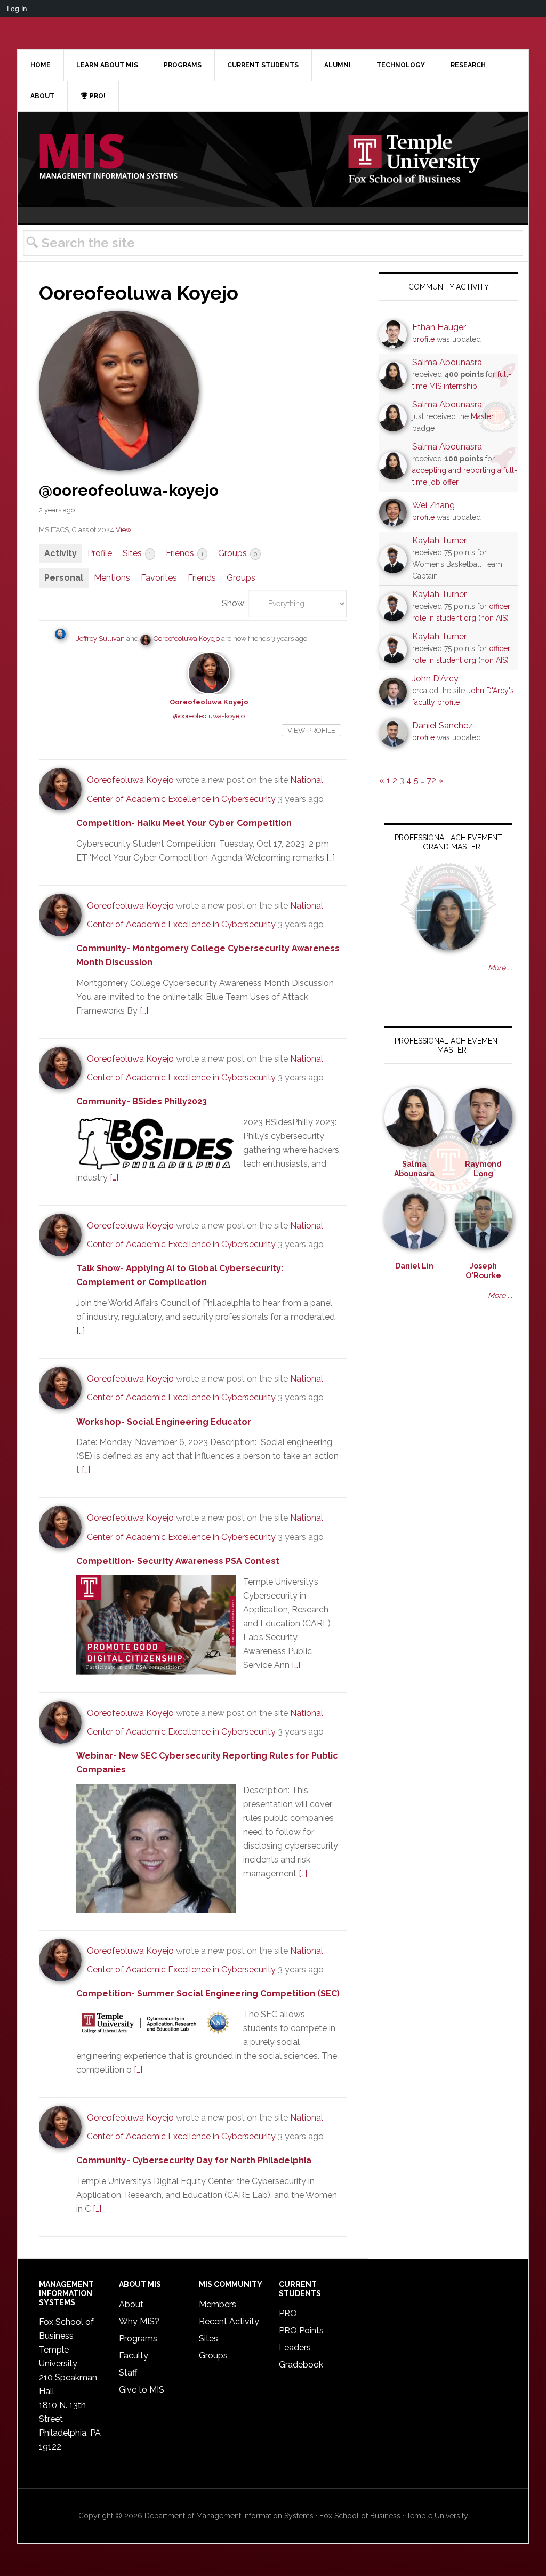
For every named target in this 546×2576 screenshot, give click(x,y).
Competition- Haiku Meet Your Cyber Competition (184, 823)
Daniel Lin (414, 1266)
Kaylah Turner (439, 540)
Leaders (295, 2348)
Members (218, 2304)
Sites (137, 553)
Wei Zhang (433, 505)
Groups (238, 553)
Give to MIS (142, 2390)
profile (423, 339)
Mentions (112, 578)
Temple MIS (108, 157)
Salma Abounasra (447, 362)
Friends (185, 553)
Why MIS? (139, 2321)
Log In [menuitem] (17, 9)
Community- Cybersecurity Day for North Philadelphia (194, 2160)
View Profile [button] (311, 730)
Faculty (134, 2356)
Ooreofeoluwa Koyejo (187, 639)
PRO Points (301, 2330)
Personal (64, 578)
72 (431, 780)
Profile (100, 553)
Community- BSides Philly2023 (142, 1101)
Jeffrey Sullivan (101, 639)
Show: (234, 603)
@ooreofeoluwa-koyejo (209, 716)
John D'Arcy (435, 679)
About (131, 2304)
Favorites (159, 578)
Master (482, 416)
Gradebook (301, 2365)
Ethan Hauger (439, 327)
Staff (128, 2373)
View (123, 530)
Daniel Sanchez (443, 725)
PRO (288, 2313)
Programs (138, 2338)
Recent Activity (229, 2321)
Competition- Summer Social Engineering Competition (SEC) (208, 1993)
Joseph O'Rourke (483, 1271)
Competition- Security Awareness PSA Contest (179, 1561)
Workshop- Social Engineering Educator (164, 1422)
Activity (61, 553)
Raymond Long (483, 1169)
